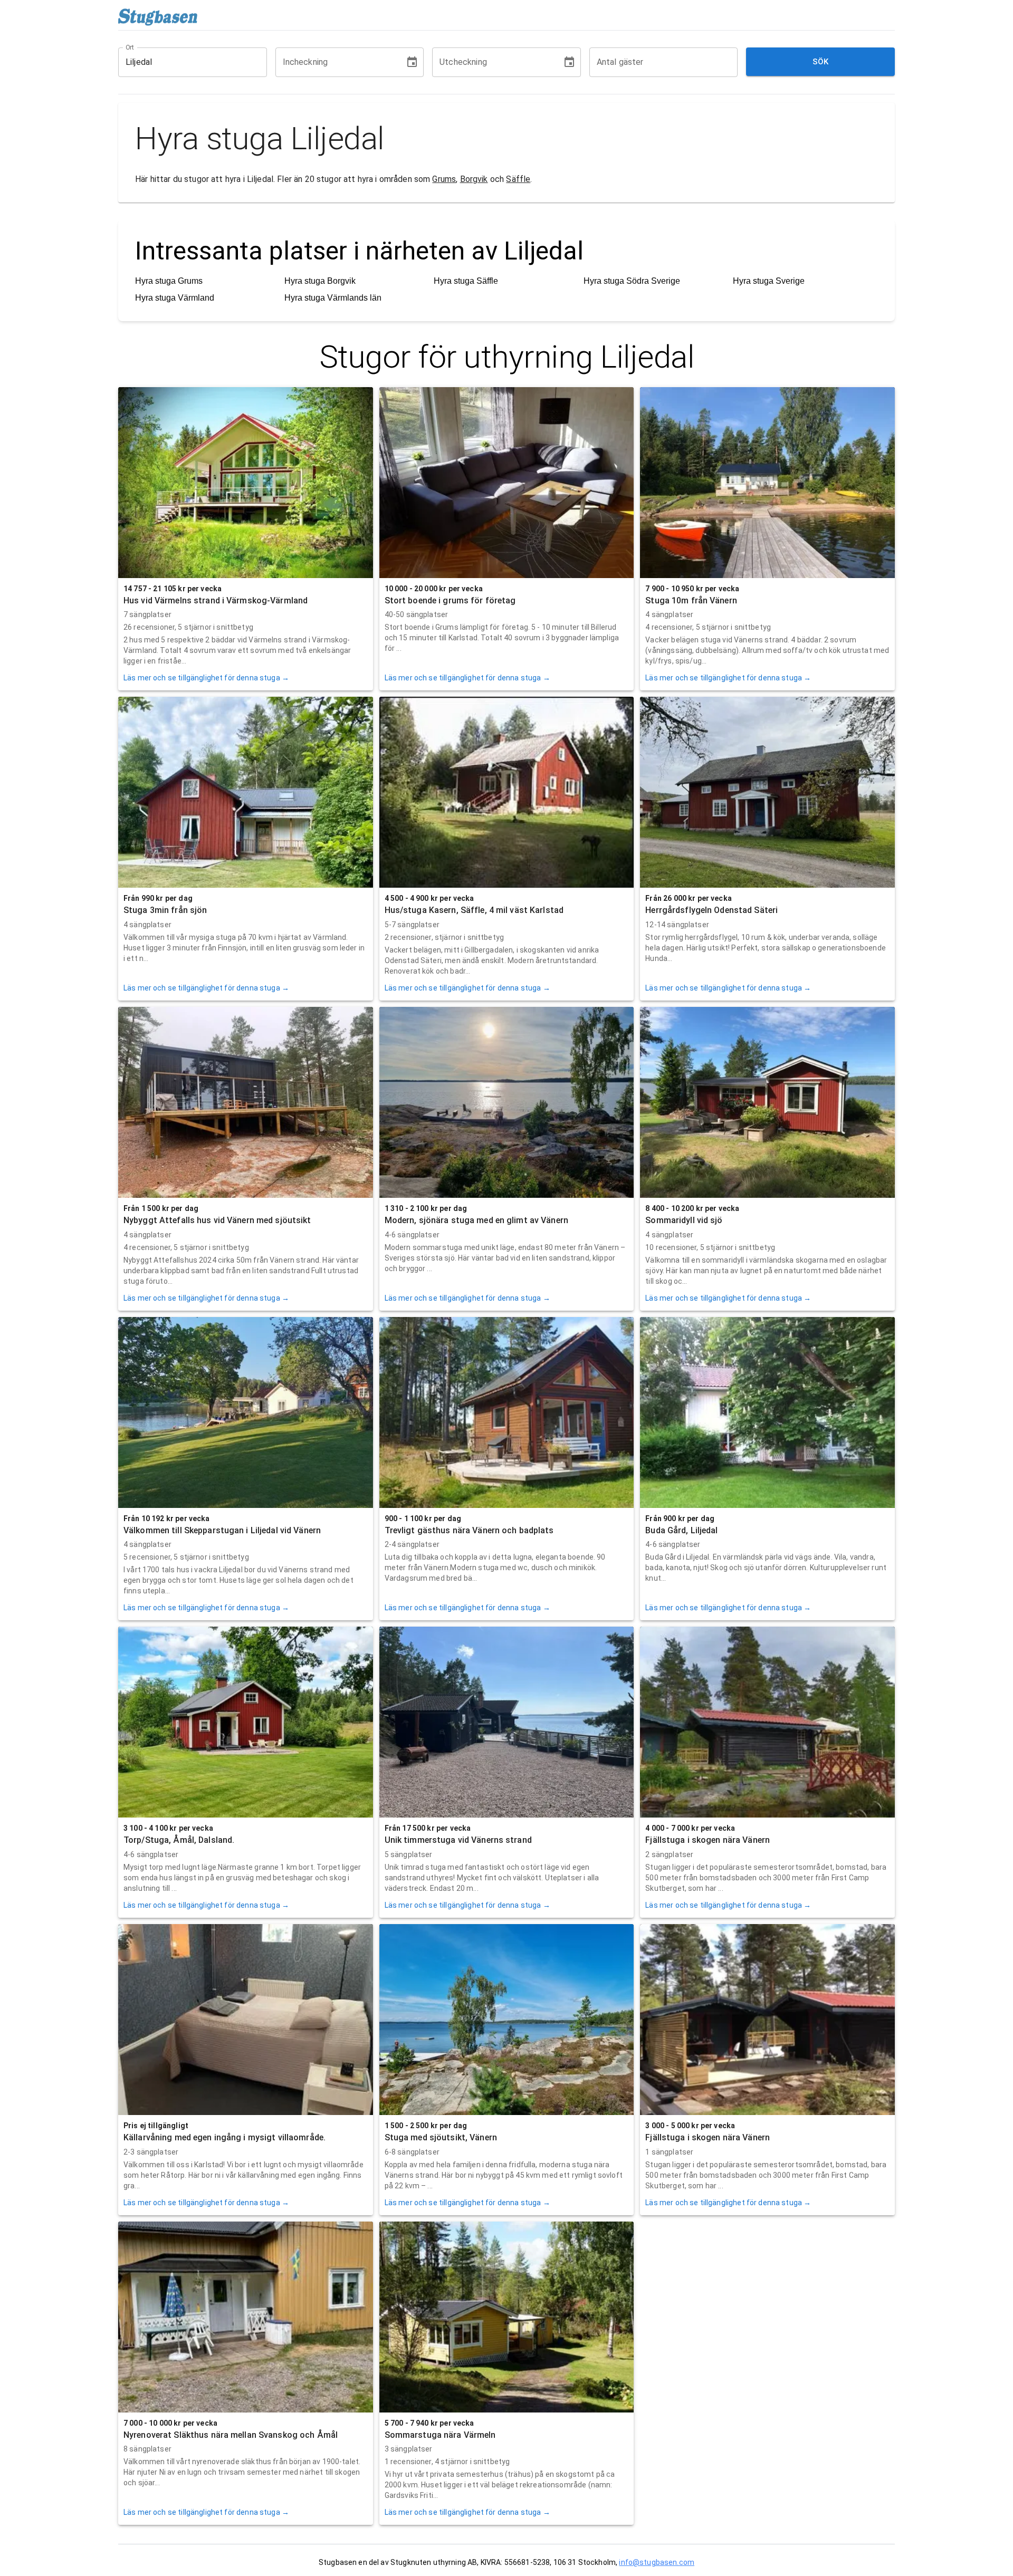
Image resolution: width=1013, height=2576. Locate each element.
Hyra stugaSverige (769, 281)
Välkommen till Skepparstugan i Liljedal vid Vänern (222, 1530)
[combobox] (185, 62)
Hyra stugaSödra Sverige (632, 281)
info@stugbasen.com (657, 2562)
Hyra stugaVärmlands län (333, 298)
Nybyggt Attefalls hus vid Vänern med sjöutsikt (217, 1220)
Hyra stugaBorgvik (320, 281)
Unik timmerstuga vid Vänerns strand (458, 1840)
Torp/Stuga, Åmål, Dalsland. (179, 1840)
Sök (821, 62)
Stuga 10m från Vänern (691, 600)
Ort (130, 47)
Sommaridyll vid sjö (684, 1220)
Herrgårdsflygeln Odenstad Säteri (711, 910)
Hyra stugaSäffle (466, 281)
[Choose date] (412, 62)
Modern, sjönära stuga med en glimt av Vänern (476, 1220)
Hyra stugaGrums (169, 281)
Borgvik (474, 179)
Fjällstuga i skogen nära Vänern (708, 1840)
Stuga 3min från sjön (165, 910)
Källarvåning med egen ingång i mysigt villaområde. (224, 2137)
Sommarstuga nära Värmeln (440, 2435)
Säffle (518, 179)
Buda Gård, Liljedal (681, 1530)
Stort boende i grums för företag (450, 600)
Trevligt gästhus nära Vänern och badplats (469, 1530)
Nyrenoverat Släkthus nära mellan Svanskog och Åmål (231, 2435)
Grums (444, 179)
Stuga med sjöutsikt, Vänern (441, 2137)
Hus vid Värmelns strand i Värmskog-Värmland (216, 600)
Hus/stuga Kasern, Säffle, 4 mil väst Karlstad (474, 910)
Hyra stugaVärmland (175, 298)
